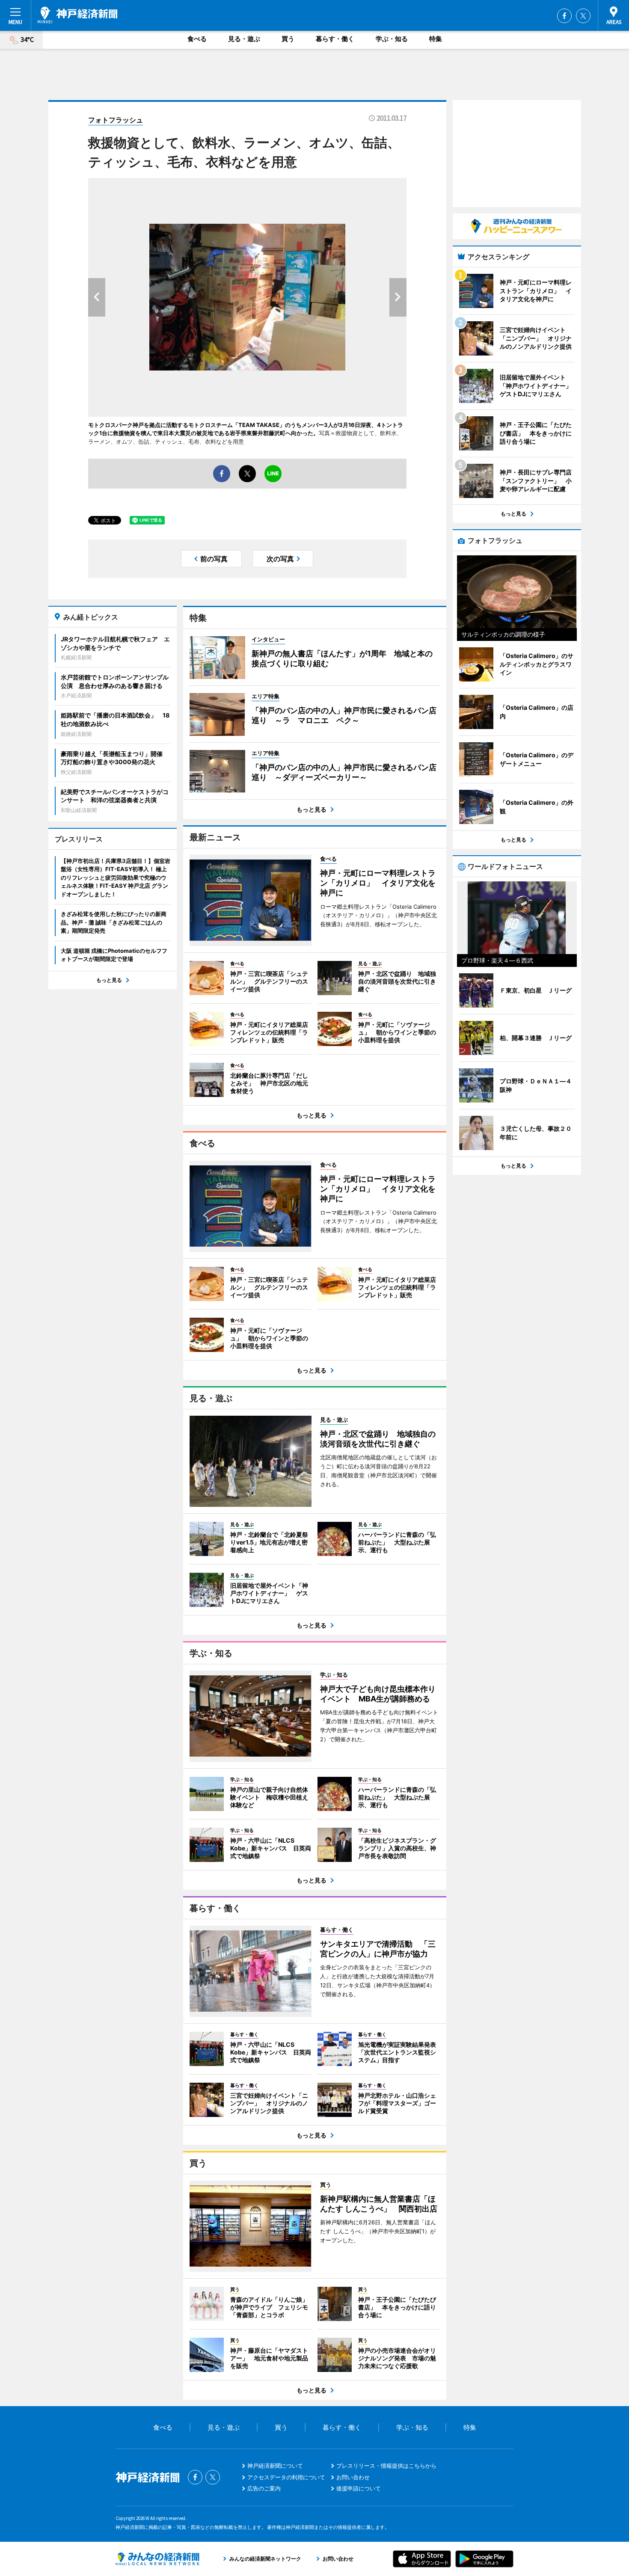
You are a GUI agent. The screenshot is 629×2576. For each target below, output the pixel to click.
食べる (197, 39)
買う (288, 39)
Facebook (564, 16)
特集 (436, 39)
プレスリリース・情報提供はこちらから (386, 2466)
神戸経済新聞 (77, 15)
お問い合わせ (353, 2477)
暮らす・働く (335, 39)
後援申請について (359, 2488)
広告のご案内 (264, 2488)
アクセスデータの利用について (286, 2477)
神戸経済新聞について (275, 2466)
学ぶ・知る (392, 39)
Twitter (583, 16)
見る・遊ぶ (244, 39)
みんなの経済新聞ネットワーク (157, 2559)
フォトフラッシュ (116, 120)
